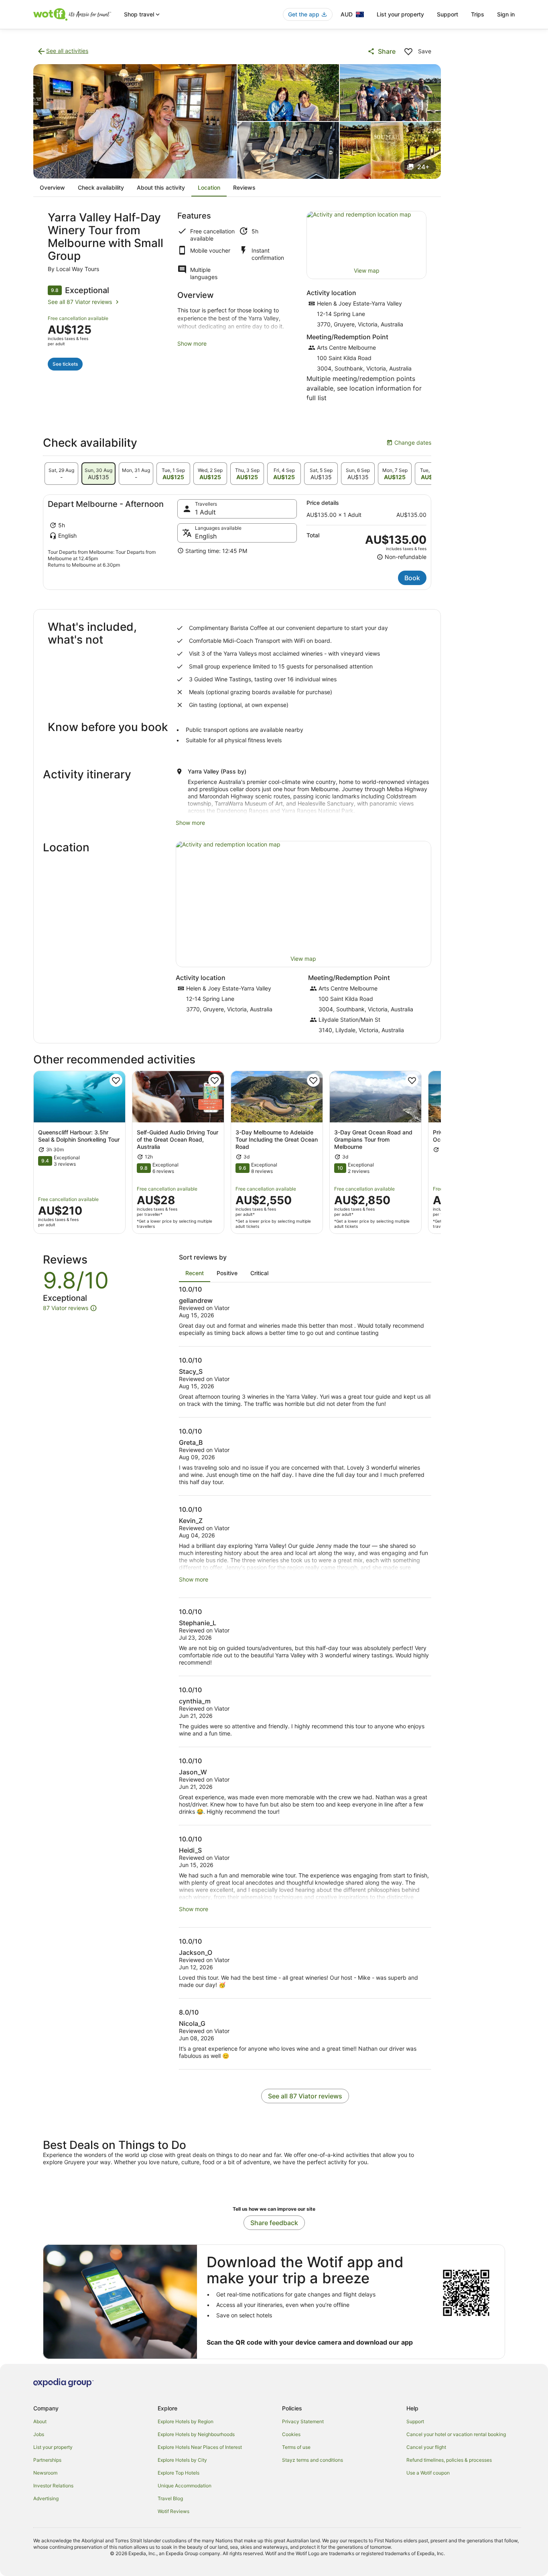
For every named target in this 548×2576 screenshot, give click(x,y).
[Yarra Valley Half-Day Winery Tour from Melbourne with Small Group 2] (288, 93)
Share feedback (274, 2223)
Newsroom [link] (45, 2473)
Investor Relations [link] (53, 2486)
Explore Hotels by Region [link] (186, 2421)
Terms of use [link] (296, 2447)
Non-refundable (402, 557)
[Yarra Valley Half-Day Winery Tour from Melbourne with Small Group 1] (135, 121)
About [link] (40, 2421)
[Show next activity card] (441, 1152)
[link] (62, 51)
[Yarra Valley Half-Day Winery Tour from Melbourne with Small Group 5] (391, 150)
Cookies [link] (291, 2434)
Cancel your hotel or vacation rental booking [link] (456, 2434)
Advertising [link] (46, 2498)
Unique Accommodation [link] (185, 2486)
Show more (192, 343)
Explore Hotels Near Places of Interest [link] (200, 2447)
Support (448, 14)
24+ (423, 167)
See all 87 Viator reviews (80, 302)
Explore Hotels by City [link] (182, 2460)
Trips (478, 14)
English (206, 536)
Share (387, 51)
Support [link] (415, 2421)
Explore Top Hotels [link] (179, 2473)
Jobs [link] (39, 2434)
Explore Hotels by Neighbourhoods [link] (196, 2434)
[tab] (61, 474)
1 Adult (205, 512)
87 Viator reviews (66, 1308)
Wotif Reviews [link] (174, 2511)
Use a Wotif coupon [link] (428, 2473)
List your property (400, 14)
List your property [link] (53, 2447)
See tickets (65, 364)
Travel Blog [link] (170, 2498)
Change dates (409, 443)
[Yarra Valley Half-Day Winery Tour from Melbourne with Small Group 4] (288, 150)
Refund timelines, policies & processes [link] (449, 2460)
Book (412, 578)
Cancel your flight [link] (426, 2447)
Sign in (506, 14)
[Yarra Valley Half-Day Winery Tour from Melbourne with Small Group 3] (391, 93)
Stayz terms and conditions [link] (313, 2460)
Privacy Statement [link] (303, 2421)
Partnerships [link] (47, 2460)
